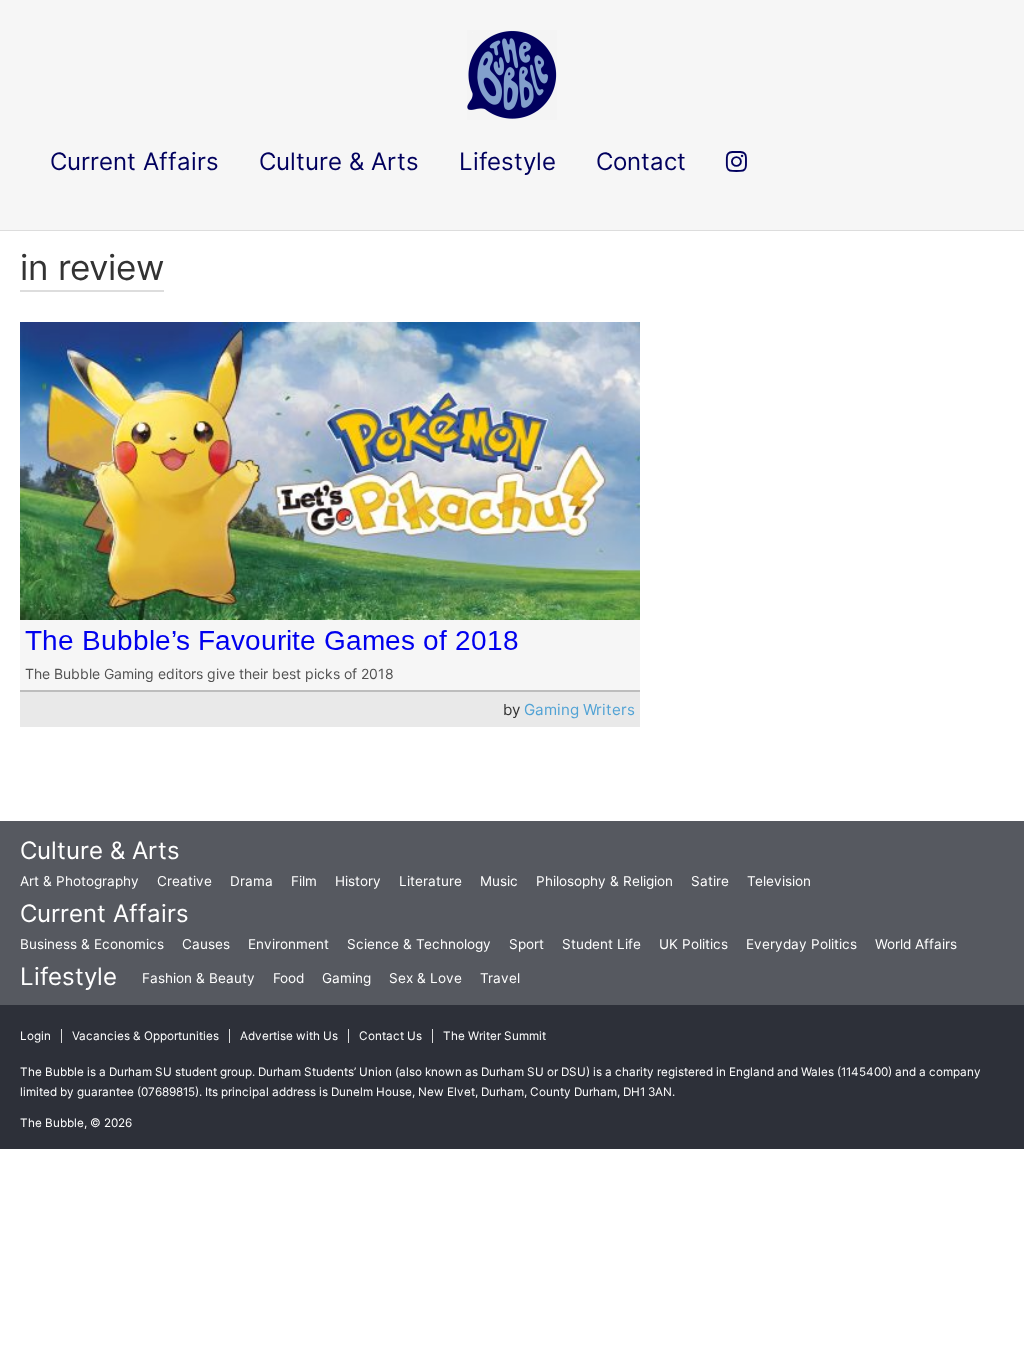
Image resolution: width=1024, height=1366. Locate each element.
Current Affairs (104, 913)
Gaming (346, 978)
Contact (641, 161)
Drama (251, 881)
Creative (184, 881)
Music (499, 881)
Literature (430, 881)
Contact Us (390, 1036)
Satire (710, 881)
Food (288, 978)
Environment (288, 944)
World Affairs (916, 944)
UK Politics (693, 944)
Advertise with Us (289, 1036)
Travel (500, 978)
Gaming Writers (579, 709)
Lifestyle (68, 976)
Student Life (601, 944)
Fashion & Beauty (198, 978)
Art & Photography (79, 881)
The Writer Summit (494, 1036)
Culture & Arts (100, 850)
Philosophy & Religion (604, 881)
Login (35, 1036)
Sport (526, 944)
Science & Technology (419, 944)
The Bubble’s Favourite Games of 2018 (272, 640)
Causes (206, 944)
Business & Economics (92, 944)
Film (304, 881)
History (358, 881)
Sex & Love (425, 978)
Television (779, 881)
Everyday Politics (801, 944)
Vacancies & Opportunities (145, 1036)
